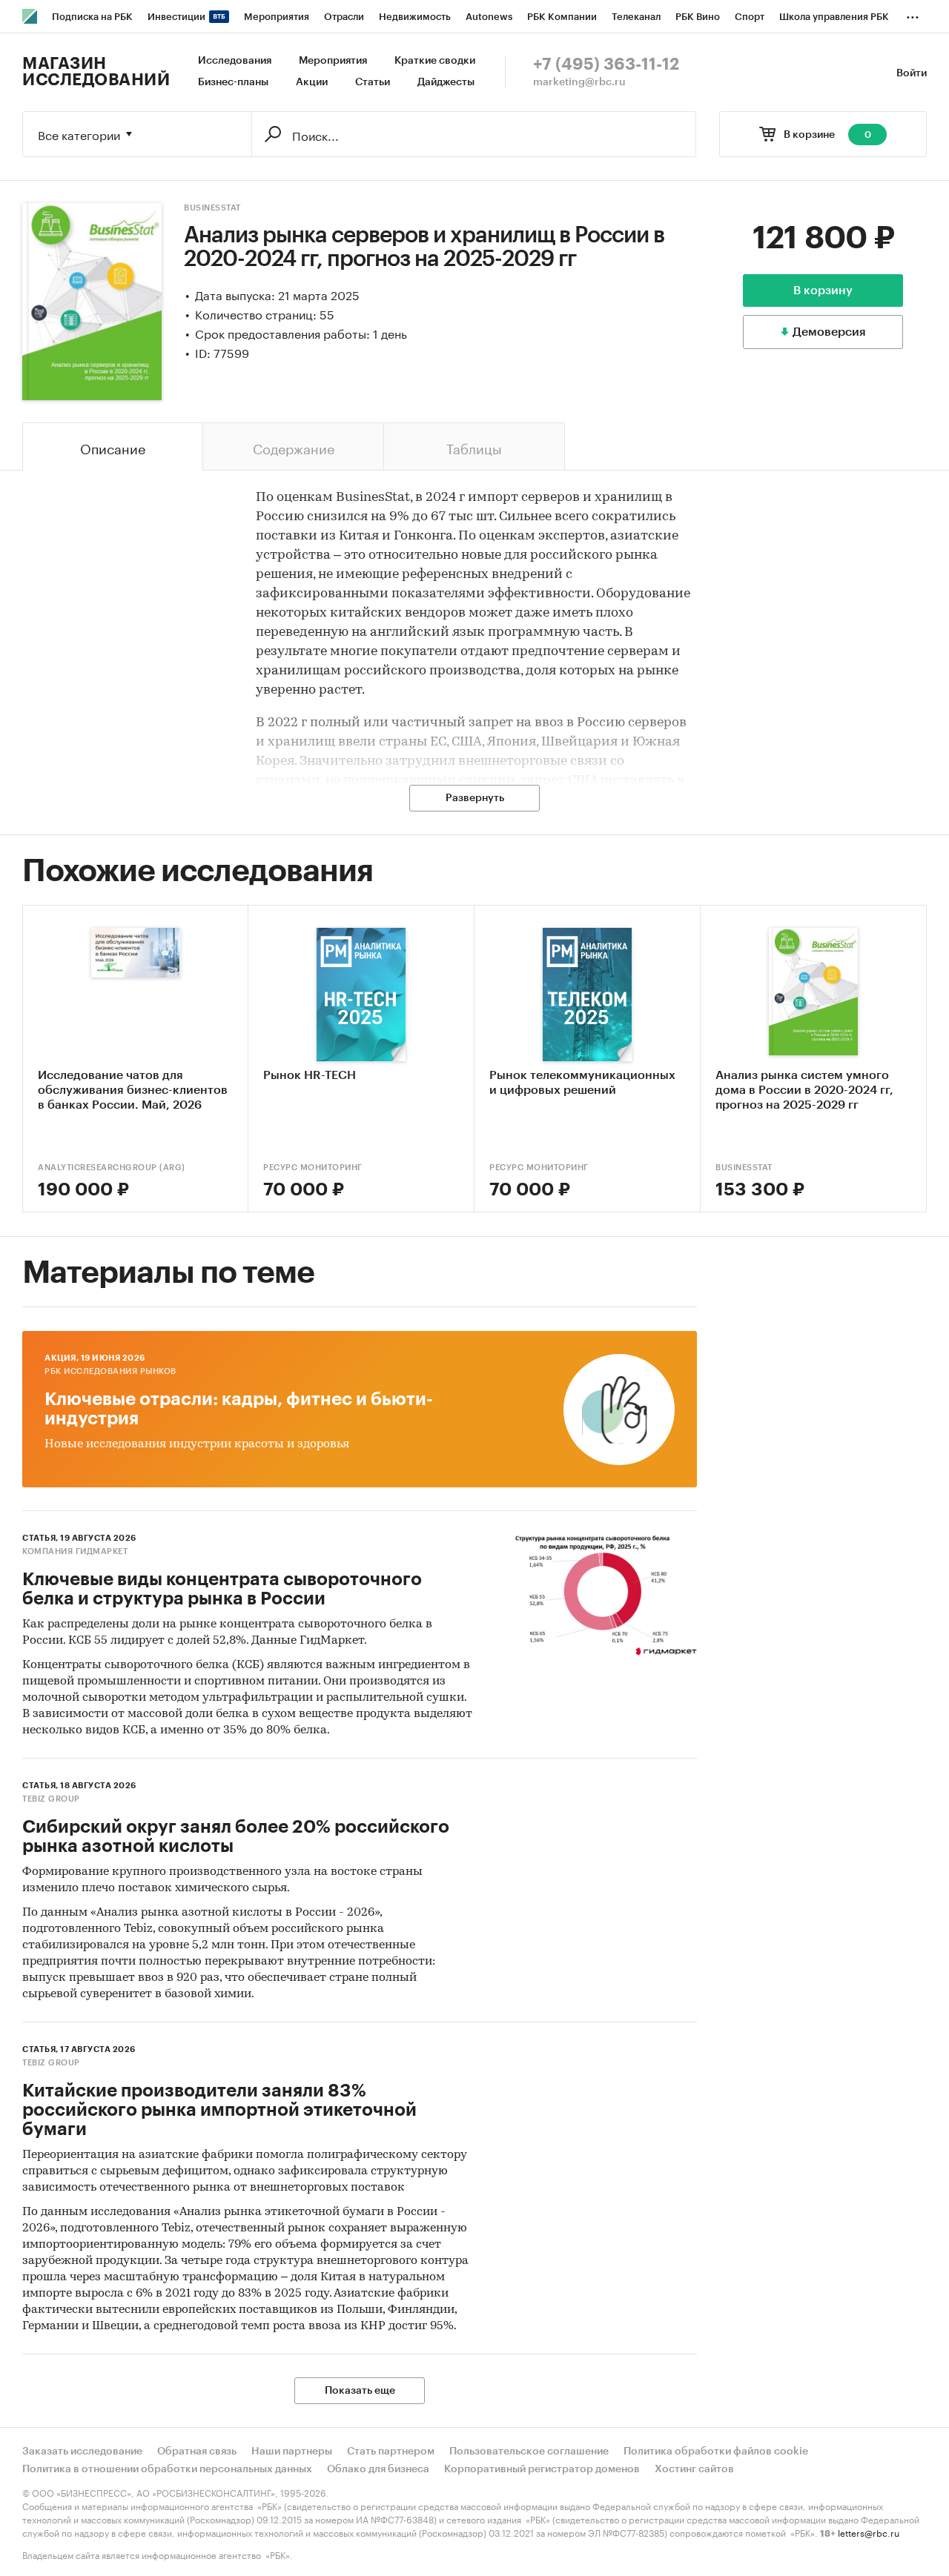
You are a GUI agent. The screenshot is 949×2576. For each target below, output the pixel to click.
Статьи (373, 82)
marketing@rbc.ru (579, 82)
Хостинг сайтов (694, 2469)
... (913, 14)
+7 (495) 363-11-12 (606, 64)
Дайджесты (446, 82)
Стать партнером (391, 2451)
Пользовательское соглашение (529, 2451)
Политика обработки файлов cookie (716, 2451)
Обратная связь (197, 2451)
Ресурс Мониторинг (313, 1168)
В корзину (823, 291)
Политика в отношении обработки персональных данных (167, 2469)
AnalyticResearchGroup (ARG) (112, 1168)
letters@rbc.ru (869, 2532)
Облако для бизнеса (378, 2469)
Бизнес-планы (233, 82)
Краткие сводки (435, 61)
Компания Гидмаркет (75, 1551)
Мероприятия (333, 61)
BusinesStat (212, 208)
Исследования (235, 61)
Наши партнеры (292, 2451)
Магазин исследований (96, 72)
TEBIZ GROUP (51, 1799)
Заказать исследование (82, 2451)
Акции (312, 82)
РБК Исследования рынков (110, 1371)
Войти (912, 73)
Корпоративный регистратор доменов (542, 2469)
